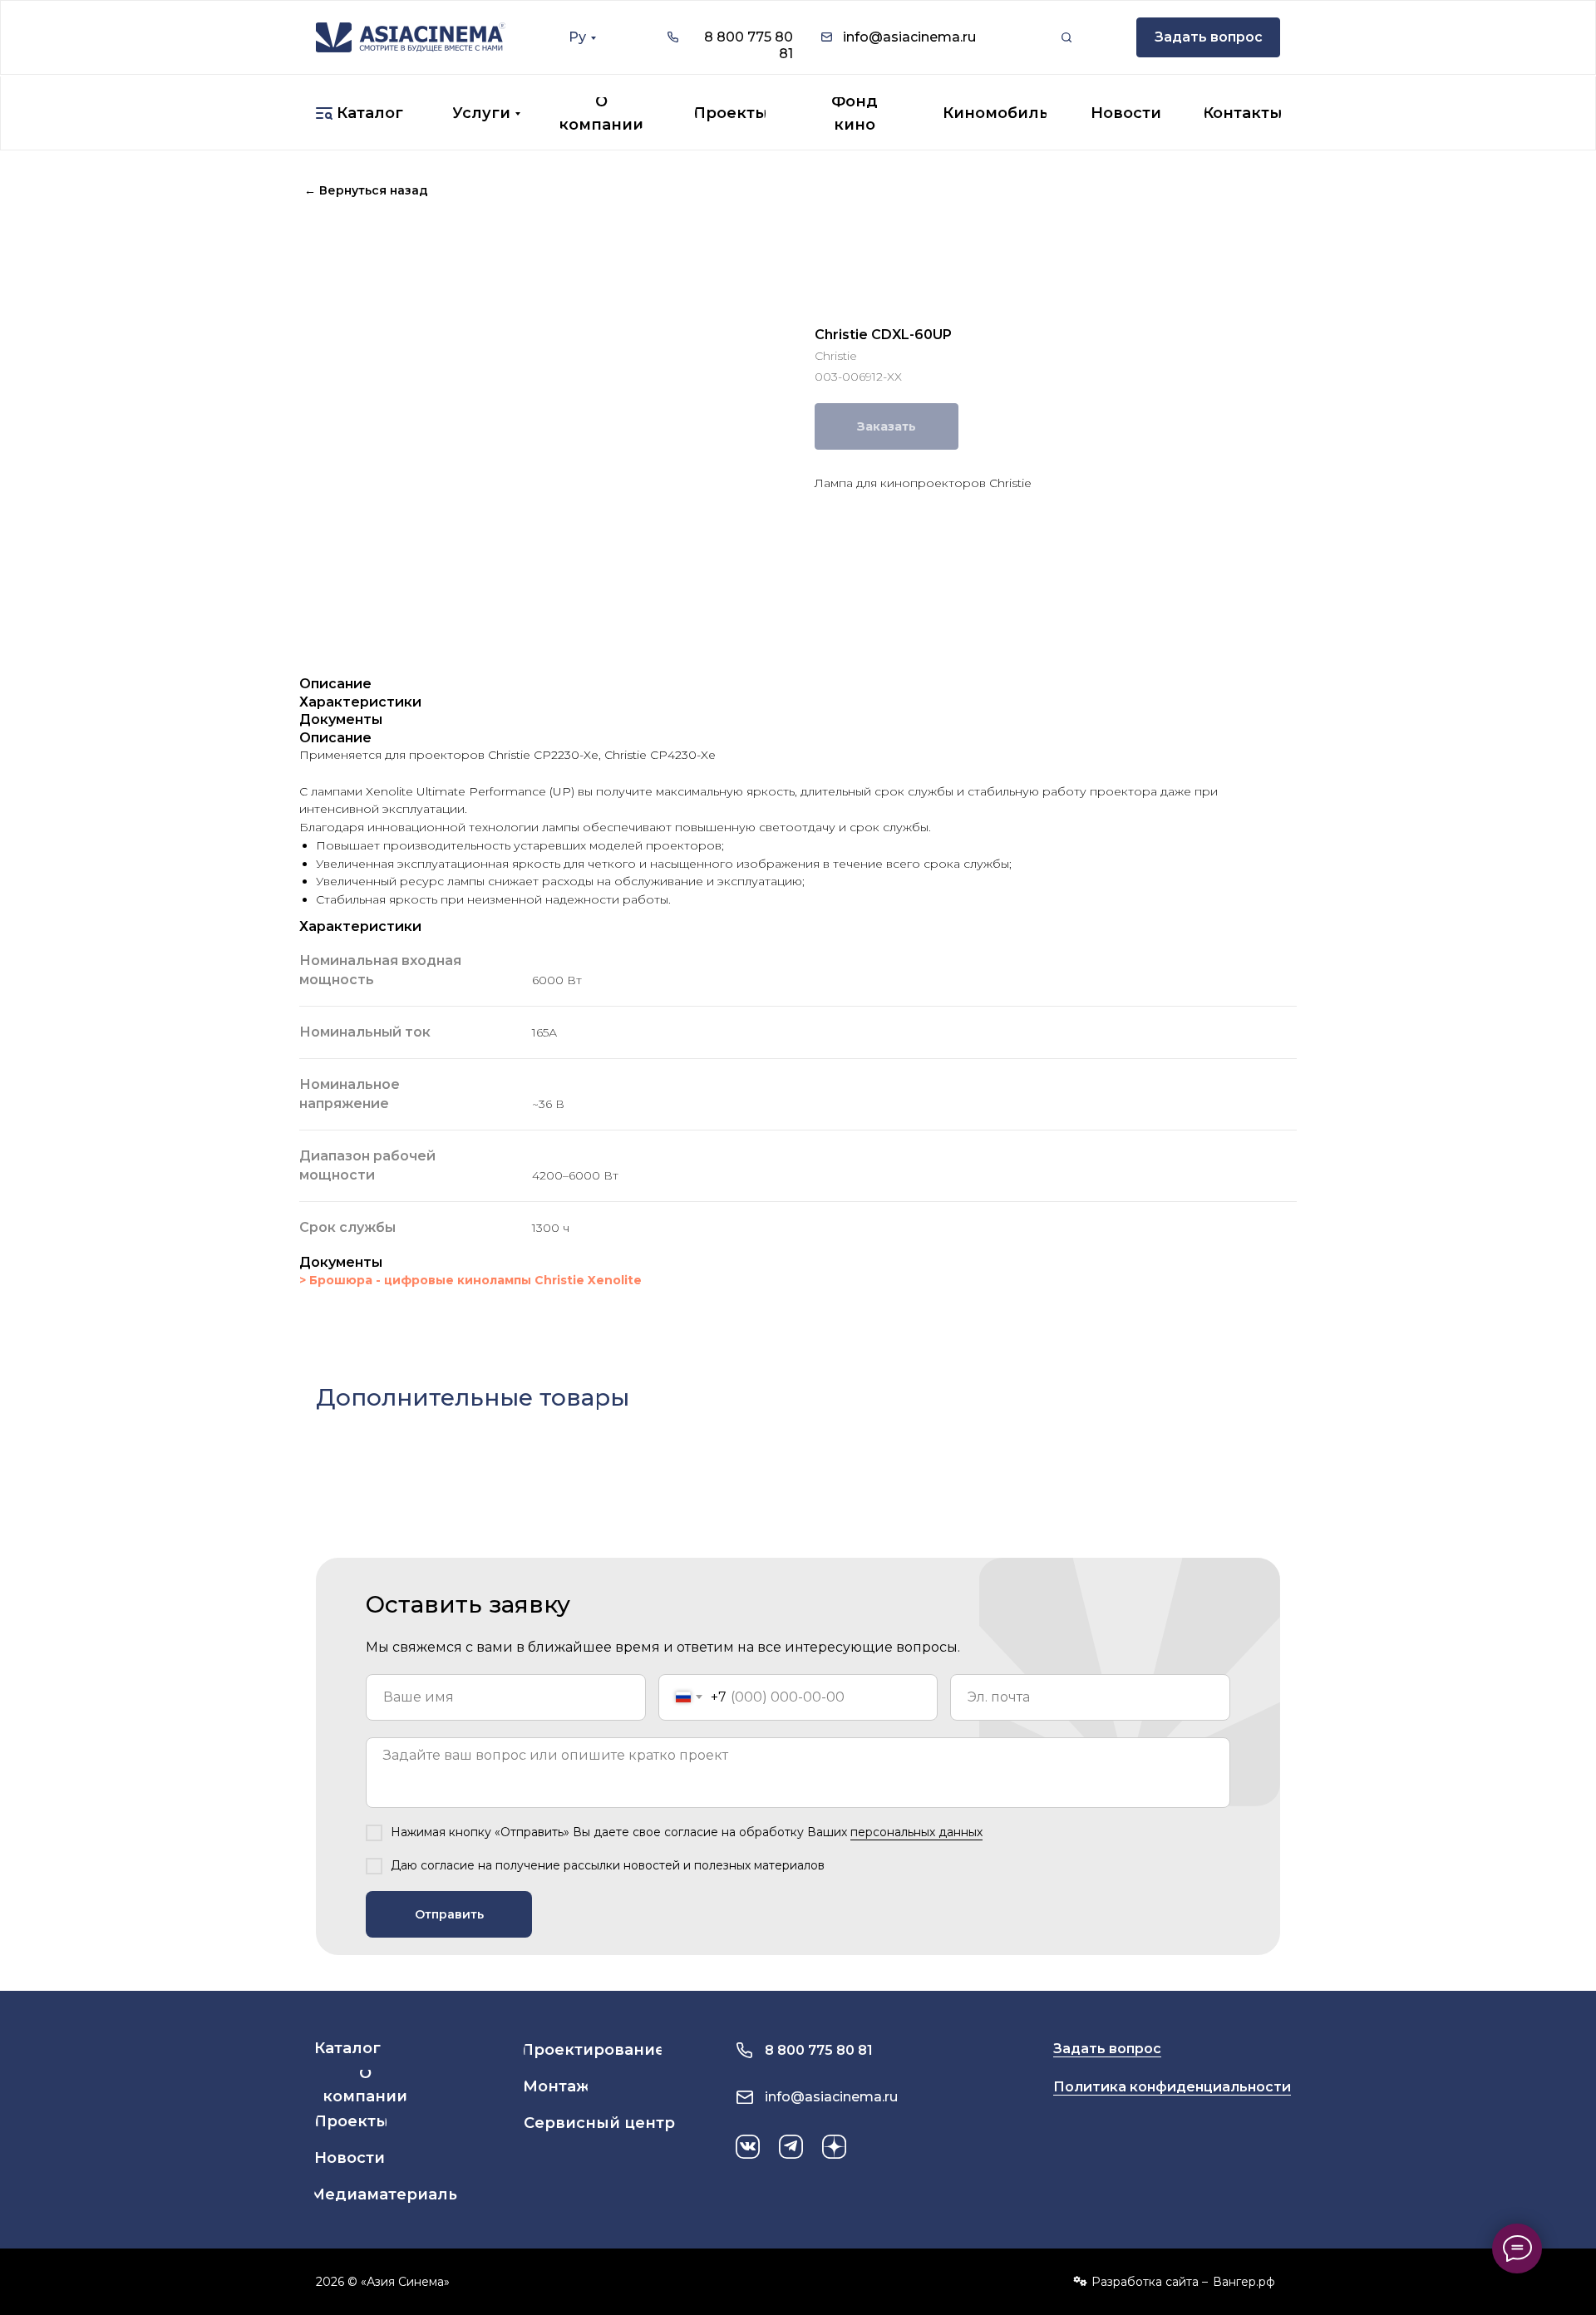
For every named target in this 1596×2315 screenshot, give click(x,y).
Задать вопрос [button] (1107, 2049)
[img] (411, 37)
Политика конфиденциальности (1172, 2087)
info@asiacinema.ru (909, 37)
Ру (577, 37)
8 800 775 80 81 (819, 2050)
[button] (1208, 37)
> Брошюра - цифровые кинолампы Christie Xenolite (470, 1280)
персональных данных (916, 1832)
